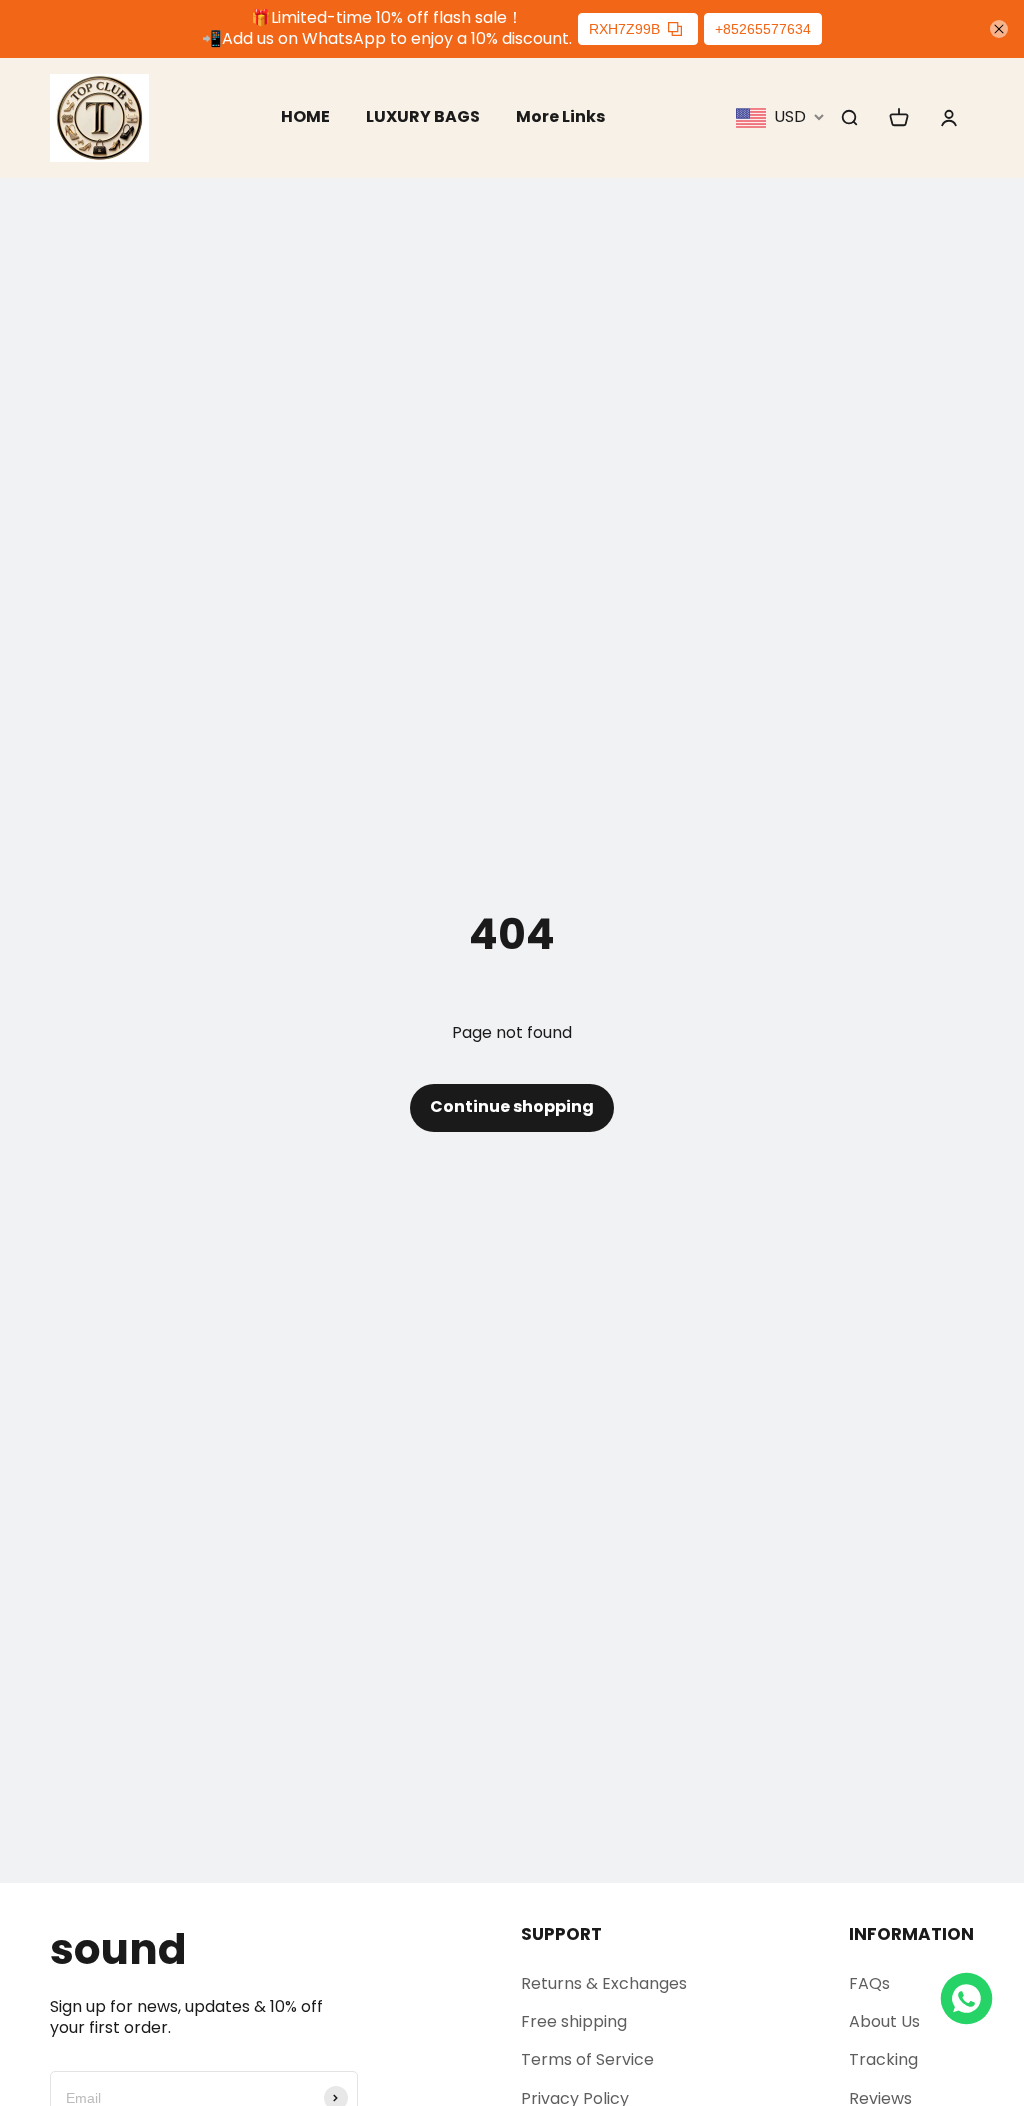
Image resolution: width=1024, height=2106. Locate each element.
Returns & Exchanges (604, 1983)
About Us (884, 2021)
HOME (305, 116)
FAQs (869, 1983)
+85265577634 (763, 29)
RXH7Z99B (624, 29)
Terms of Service (587, 2059)
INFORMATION (911, 1934)
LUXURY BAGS (423, 116)
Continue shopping (512, 1106)
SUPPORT (561, 1934)
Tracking (883, 2059)
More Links (560, 116)
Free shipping (574, 2021)
